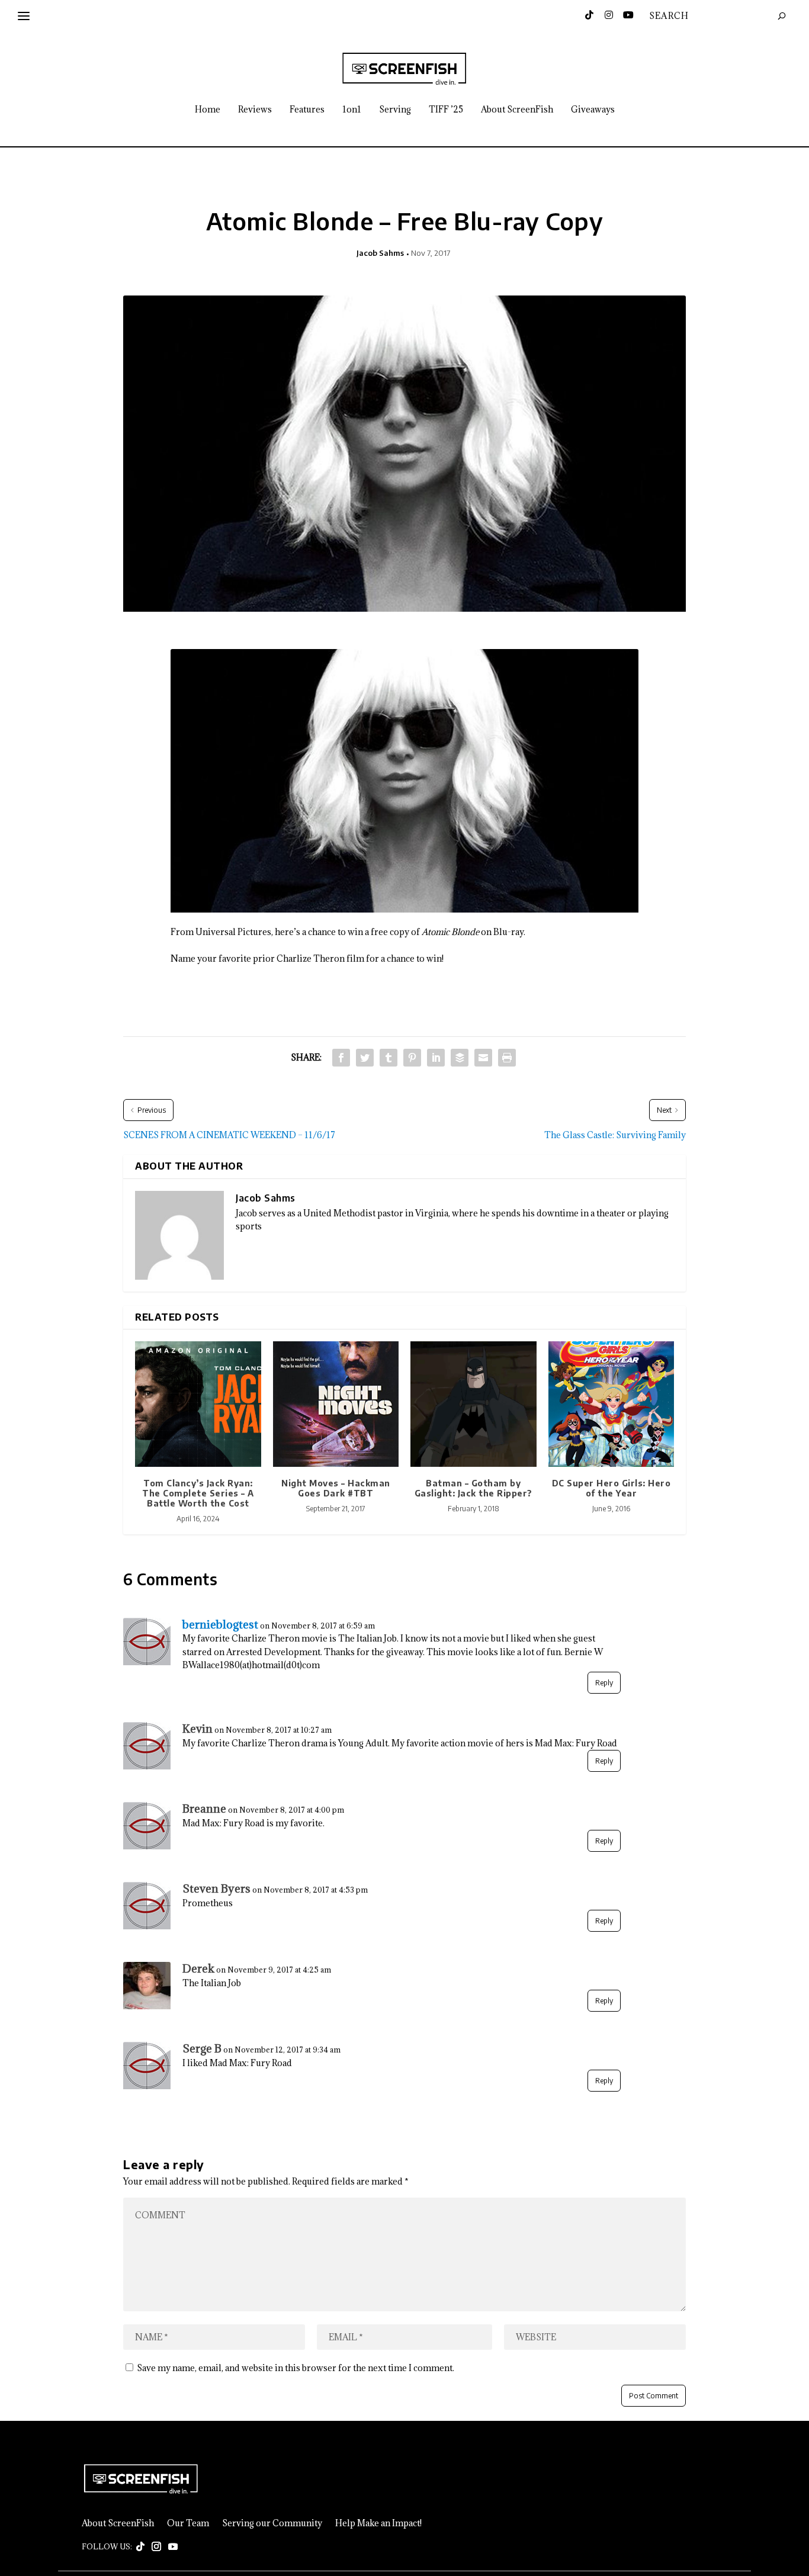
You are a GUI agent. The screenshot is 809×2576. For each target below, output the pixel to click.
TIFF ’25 (446, 110)
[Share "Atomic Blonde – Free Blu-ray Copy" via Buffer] (460, 1058)
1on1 (352, 110)
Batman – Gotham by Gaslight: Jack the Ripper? (473, 1488)
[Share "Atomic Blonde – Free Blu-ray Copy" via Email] (483, 1058)
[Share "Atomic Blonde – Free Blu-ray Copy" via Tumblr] (389, 1058)
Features (307, 110)
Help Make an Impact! (378, 2523)
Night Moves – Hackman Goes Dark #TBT (336, 1488)
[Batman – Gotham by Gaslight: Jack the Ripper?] (473, 1404)
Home (208, 110)
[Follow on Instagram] (156, 2547)
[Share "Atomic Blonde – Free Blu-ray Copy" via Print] (507, 1058)
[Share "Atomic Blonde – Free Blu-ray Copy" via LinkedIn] (436, 1058)
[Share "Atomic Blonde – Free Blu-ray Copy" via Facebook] (341, 1058)
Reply (604, 1683)
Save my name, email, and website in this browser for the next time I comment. (296, 2368)
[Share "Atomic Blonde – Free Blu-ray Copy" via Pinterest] (412, 1058)
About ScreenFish (517, 110)
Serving (395, 110)
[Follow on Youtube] (173, 2547)
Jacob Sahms (380, 253)
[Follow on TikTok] (140, 2547)
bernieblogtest (220, 1624)
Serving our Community (272, 2523)
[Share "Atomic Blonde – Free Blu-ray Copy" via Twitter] (365, 1058)
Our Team (188, 2523)
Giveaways (593, 110)
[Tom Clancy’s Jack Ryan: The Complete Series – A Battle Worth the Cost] (198, 1404)
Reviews (255, 110)
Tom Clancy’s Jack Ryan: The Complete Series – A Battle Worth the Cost (198, 1493)
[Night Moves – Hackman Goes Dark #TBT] (336, 1404)
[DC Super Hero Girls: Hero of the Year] (611, 1404)
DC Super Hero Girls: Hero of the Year (611, 1488)
